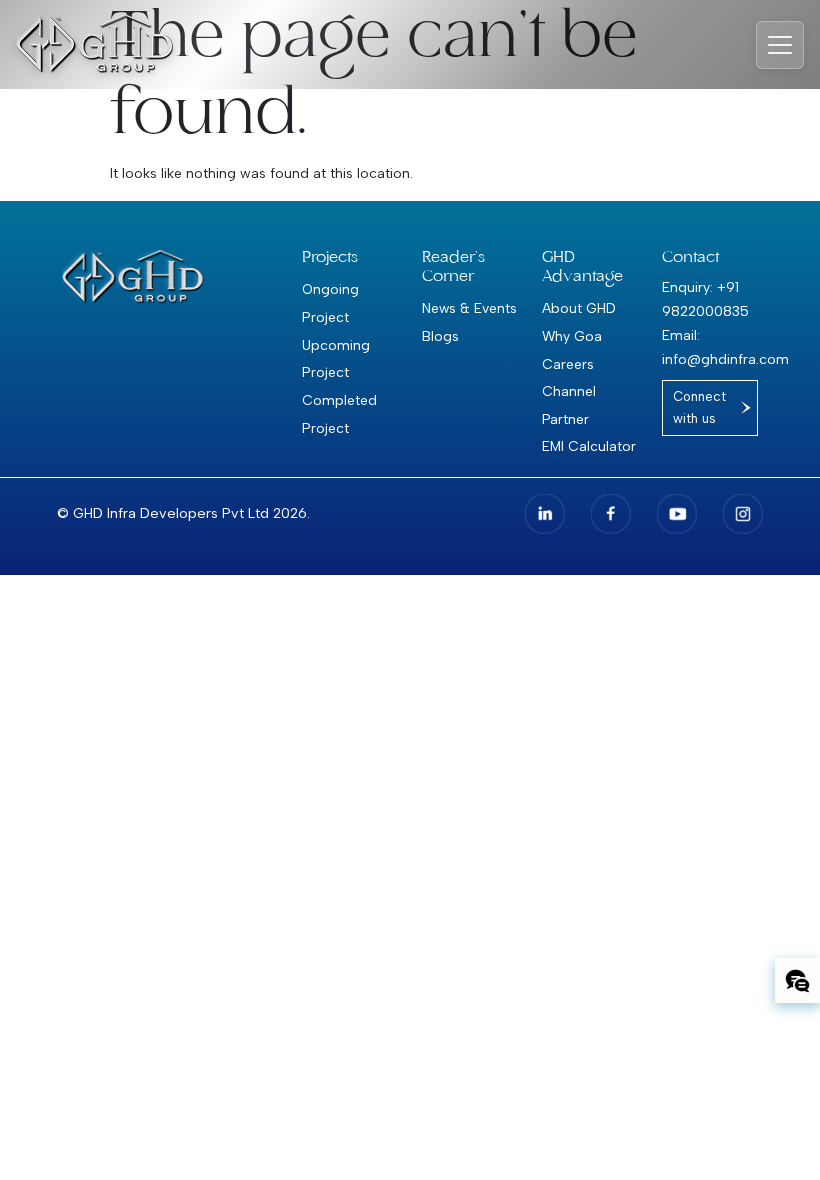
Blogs (440, 336)
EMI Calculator (589, 446)
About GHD (579, 308)
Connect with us (699, 407)
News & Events (469, 308)
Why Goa (572, 336)
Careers (568, 364)
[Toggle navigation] (780, 45)
